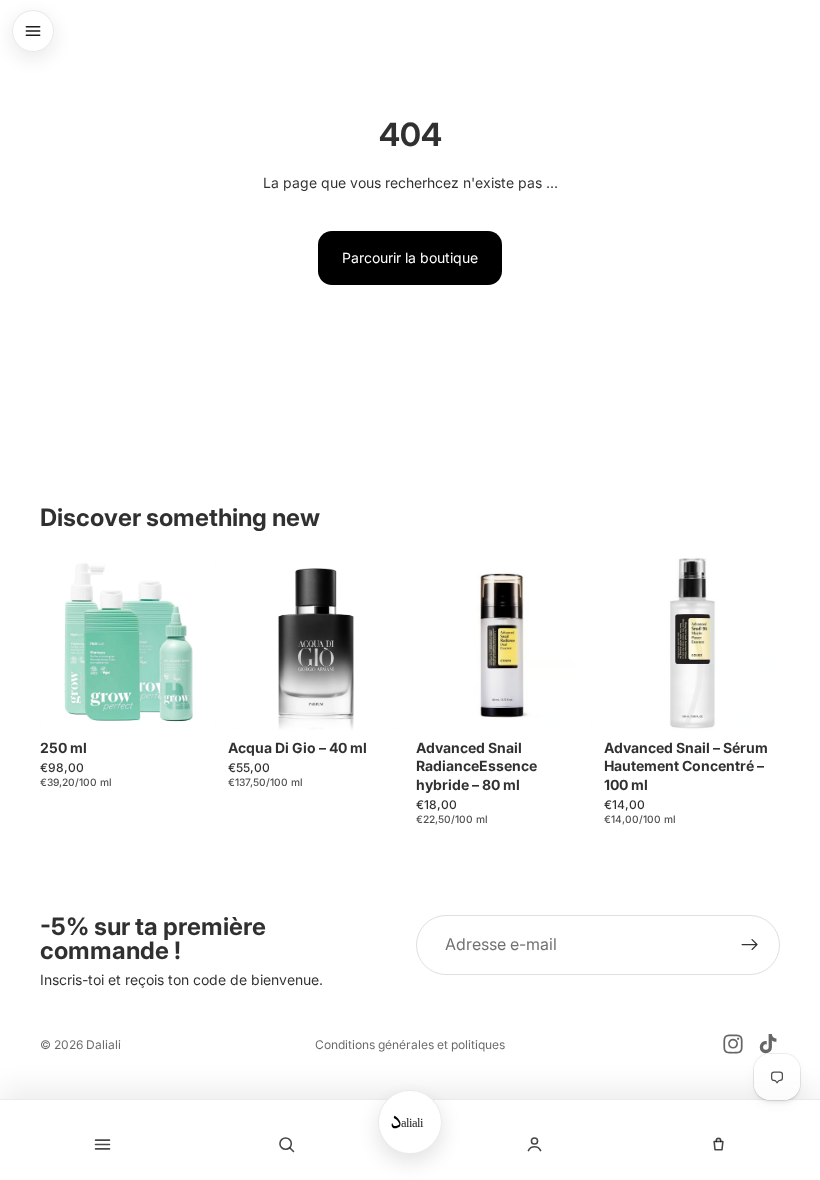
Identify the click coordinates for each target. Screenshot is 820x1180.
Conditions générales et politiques (410, 1044)
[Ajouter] (185, 700)
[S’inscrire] (750, 945)
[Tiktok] (768, 1044)
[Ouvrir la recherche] (286, 1144)
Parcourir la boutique (410, 257)
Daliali (103, 1044)
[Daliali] (410, 1122)
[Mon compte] (534, 1144)
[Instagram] (733, 1044)
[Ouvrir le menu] (33, 31)
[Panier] (718, 1144)
